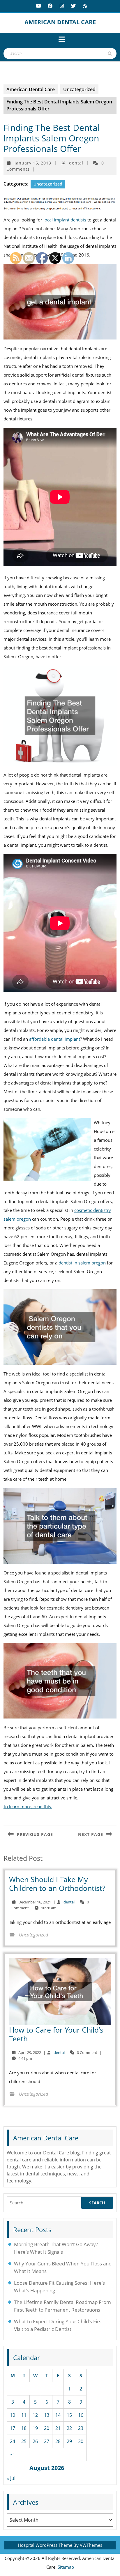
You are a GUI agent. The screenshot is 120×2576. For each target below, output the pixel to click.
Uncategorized (79, 89)
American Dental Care (60, 22)
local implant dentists (65, 220)
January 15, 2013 (33, 163)
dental (76, 163)
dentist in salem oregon (82, 1263)
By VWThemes (88, 2545)
